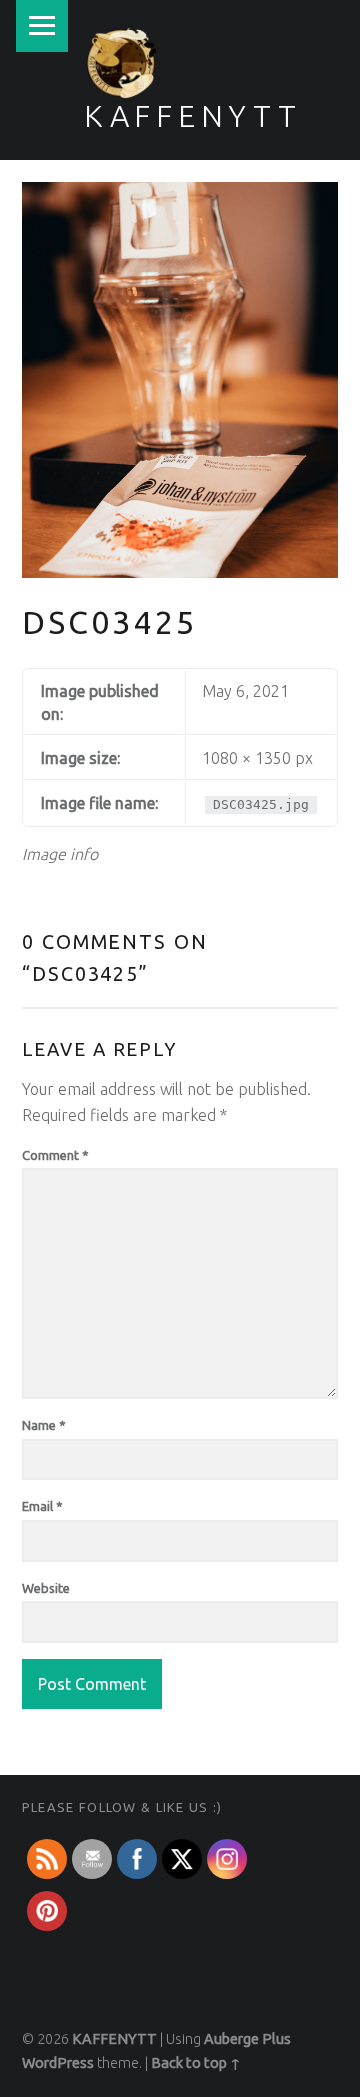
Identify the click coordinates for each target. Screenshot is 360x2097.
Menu (42, 26)
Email (42, 1506)
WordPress (58, 2063)
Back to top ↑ (196, 2063)
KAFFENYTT (193, 116)
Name (44, 1425)
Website (46, 1588)
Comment (55, 1155)
